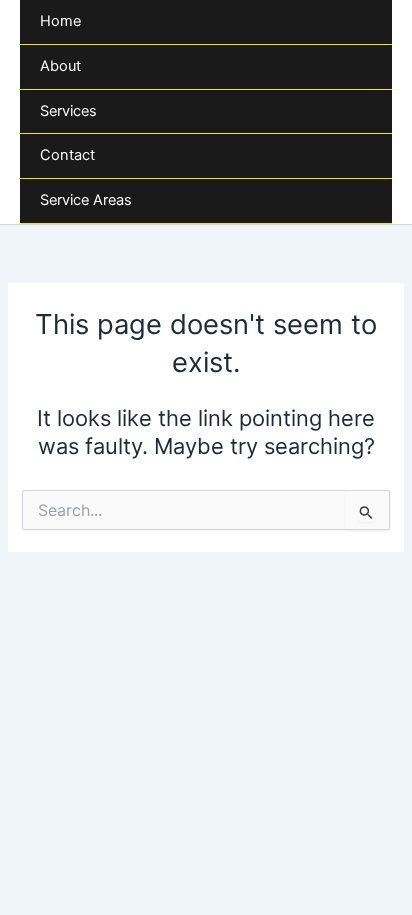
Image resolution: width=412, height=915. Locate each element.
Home (60, 21)
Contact (67, 155)
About (60, 66)
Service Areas (86, 200)
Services (68, 111)
